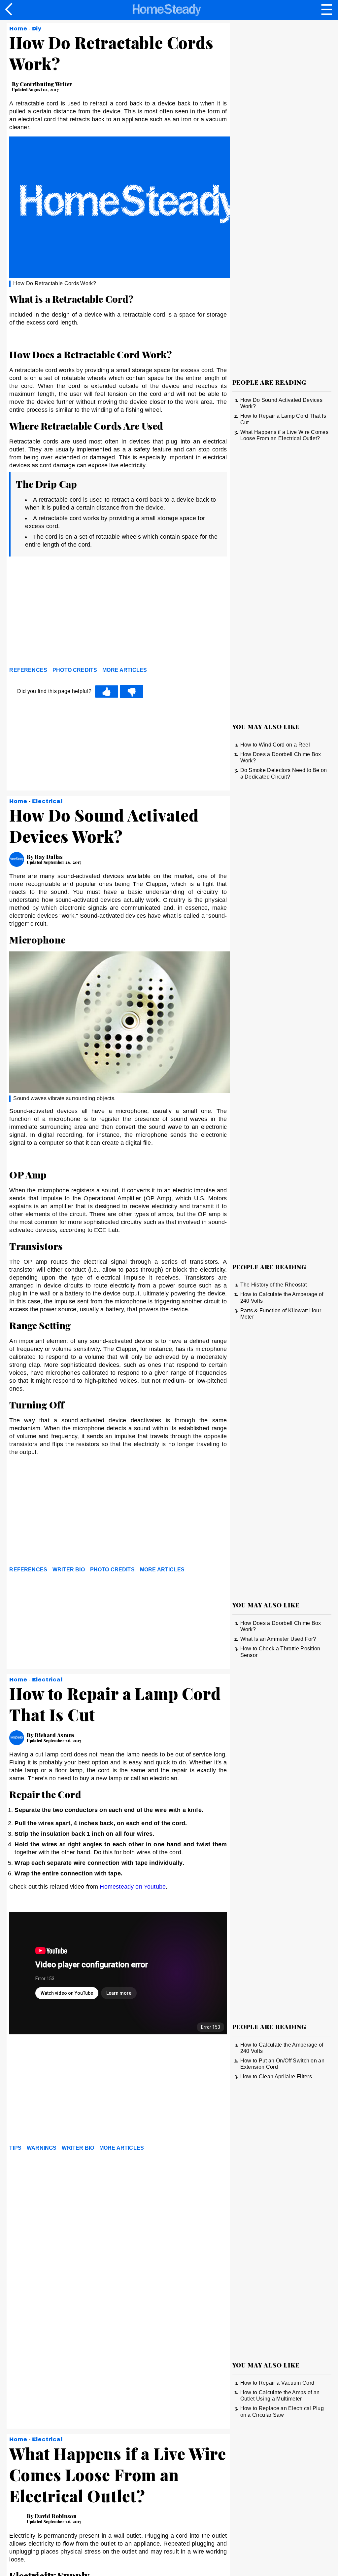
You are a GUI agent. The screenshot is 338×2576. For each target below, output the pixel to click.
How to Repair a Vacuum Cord (277, 2383)
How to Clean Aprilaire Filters (276, 2076)
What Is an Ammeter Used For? (278, 1639)
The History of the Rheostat (274, 1285)
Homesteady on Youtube (133, 1887)
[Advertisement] (69, 613)
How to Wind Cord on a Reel (275, 745)
